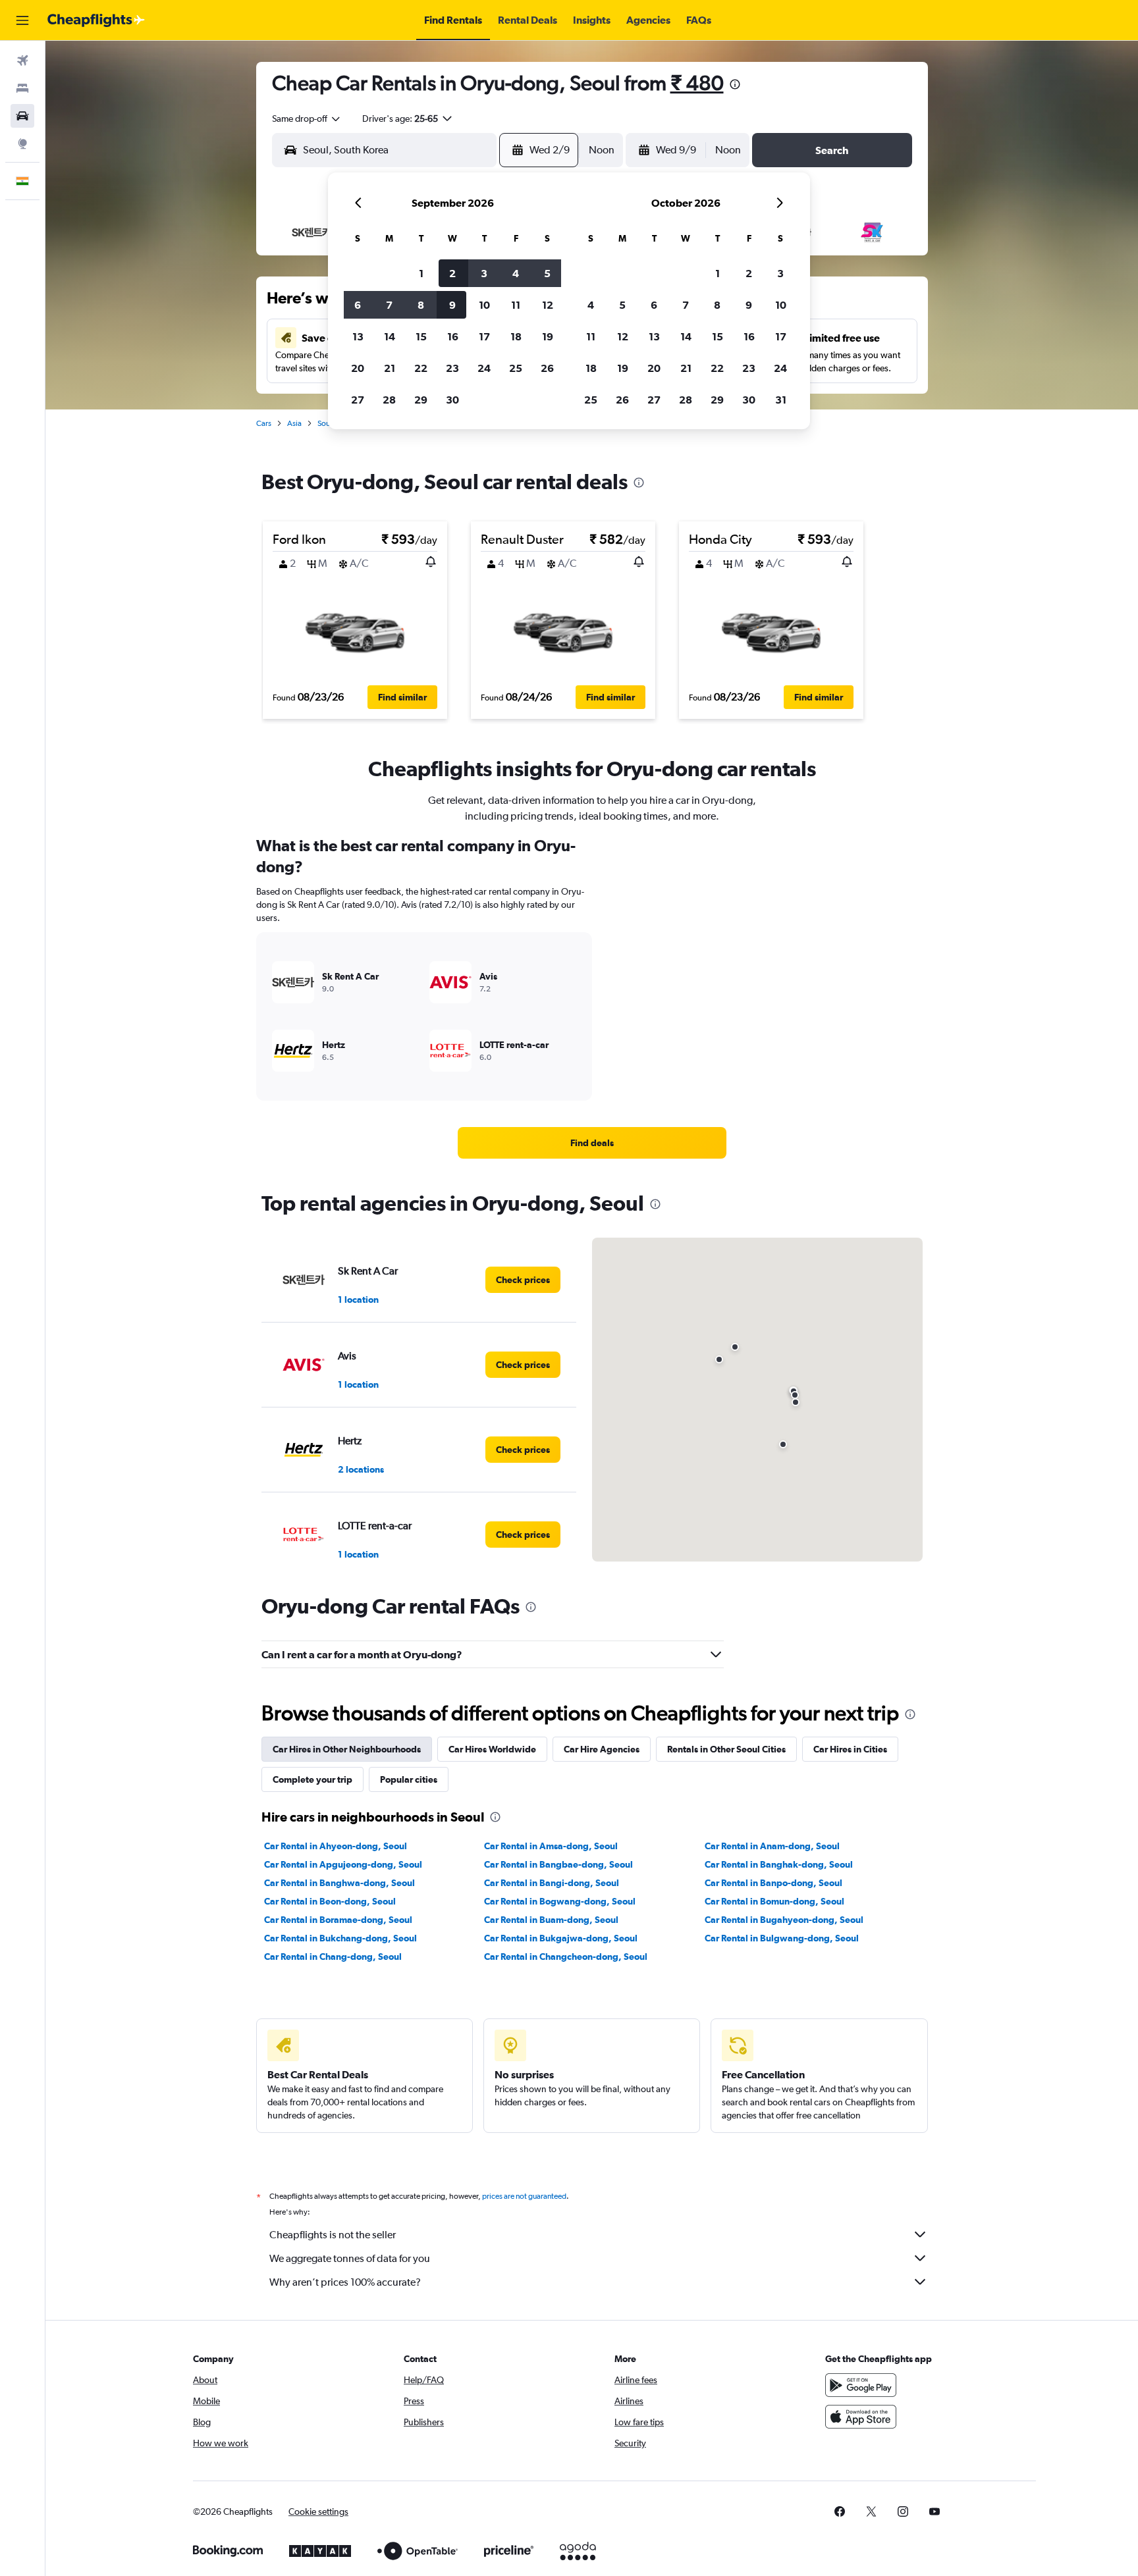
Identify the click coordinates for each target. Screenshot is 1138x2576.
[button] (22, 20)
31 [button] (781, 400)
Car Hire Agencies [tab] (602, 1749)
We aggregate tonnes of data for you (350, 2258)
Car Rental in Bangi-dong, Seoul (552, 1883)
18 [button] (516, 336)
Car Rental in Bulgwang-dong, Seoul (782, 1938)
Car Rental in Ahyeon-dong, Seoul (336, 1846)
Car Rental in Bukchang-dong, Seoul (340, 1938)
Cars (264, 423)
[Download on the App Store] (861, 2417)
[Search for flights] (22, 61)
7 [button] (389, 305)
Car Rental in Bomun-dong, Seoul (774, 1901)
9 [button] (452, 305)
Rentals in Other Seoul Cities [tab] (726, 1749)
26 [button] (547, 368)
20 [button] (358, 368)
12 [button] (548, 305)
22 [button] (421, 368)
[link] (592, 1143)
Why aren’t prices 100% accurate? (345, 2282)
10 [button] (484, 305)
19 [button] (548, 336)
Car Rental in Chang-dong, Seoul (333, 1957)
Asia (294, 423)
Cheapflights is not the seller (333, 2235)
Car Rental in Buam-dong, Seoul (551, 1920)
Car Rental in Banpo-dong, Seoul (773, 1883)
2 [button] (452, 273)
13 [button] (358, 336)
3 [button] (484, 273)
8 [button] (421, 305)
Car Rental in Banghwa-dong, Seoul (339, 1883)
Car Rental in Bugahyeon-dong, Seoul (784, 1920)
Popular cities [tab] (409, 1779)
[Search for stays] (22, 88)
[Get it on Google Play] (861, 2385)
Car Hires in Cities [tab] (850, 1749)
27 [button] (358, 400)
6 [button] (358, 305)
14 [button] (390, 336)
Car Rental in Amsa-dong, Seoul (551, 1846)
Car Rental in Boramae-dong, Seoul (338, 1920)
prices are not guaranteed (524, 2196)
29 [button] (421, 400)
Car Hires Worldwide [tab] (492, 1749)
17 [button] (484, 336)
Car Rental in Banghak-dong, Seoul (779, 1864)
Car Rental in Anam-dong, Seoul (772, 1846)
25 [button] (516, 368)
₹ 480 (697, 83)
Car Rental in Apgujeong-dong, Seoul (343, 1864)
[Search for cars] (22, 116)
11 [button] (516, 305)
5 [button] (547, 273)
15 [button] (421, 336)
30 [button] (452, 400)
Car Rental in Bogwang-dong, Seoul (560, 1901)
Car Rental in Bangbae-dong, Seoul (558, 1864)
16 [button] (453, 336)
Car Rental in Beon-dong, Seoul (330, 1901)
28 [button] (389, 400)
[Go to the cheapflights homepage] (96, 20)
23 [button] (452, 368)
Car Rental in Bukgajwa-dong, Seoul (561, 1938)
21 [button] (390, 368)
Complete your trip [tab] (312, 1779)
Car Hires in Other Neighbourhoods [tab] (347, 1749)
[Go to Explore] (22, 144)
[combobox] (307, 118)
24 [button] (484, 368)
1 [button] (421, 273)
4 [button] (516, 273)
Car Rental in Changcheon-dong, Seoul (566, 1957)
